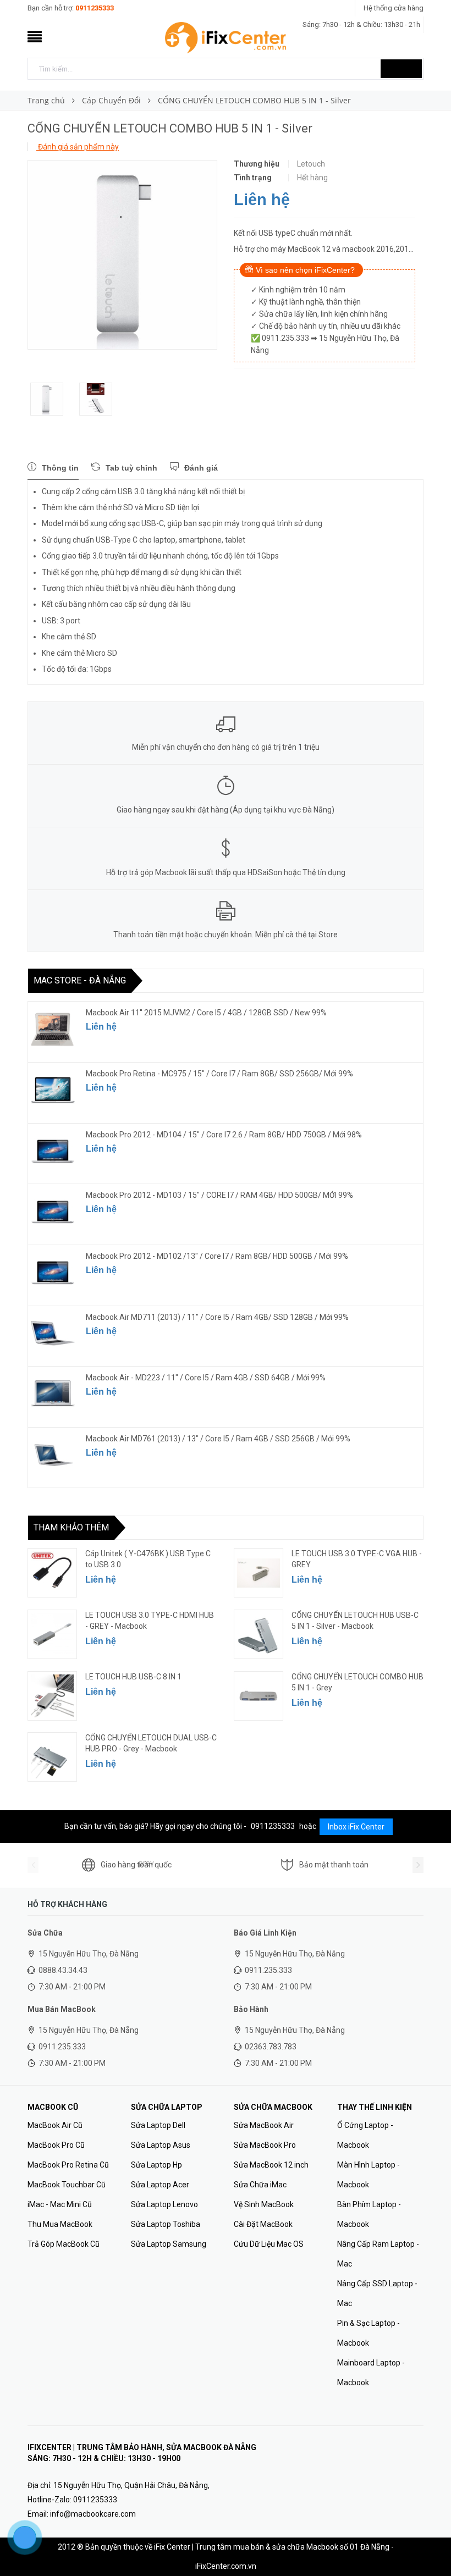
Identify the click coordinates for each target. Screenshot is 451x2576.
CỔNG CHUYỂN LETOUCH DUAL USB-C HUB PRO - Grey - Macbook (151, 1743)
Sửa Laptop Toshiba (166, 2224)
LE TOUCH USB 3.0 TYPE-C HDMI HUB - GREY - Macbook (150, 1621)
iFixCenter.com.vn (226, 2566)
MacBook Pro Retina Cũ (68, 2165)
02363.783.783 (271, 2047)
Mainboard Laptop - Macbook (371, 2373)
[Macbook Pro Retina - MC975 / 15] (53, 1090)
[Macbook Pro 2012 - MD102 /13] (53, 1273)
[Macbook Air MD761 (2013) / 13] (53, 1455)
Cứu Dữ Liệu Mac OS (269, 2244)
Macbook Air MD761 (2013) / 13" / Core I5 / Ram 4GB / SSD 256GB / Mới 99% (218, 1439)
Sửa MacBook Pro (265, 2145)
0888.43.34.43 (63, 1970)
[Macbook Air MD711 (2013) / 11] (53, 1334)
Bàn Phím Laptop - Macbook (369, 2214)
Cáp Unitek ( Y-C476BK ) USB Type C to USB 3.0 (148, 1559)
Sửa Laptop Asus (161, 2145)
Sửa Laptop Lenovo (164, 2204)
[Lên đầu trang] (432, 2543)
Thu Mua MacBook (60, 2224)
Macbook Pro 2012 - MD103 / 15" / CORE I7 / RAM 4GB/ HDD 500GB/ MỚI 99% (219, 1195)
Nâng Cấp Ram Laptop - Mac (378, 2254)
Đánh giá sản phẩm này (78, 147)
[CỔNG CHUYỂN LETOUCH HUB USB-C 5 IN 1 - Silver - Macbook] (258, 1634)
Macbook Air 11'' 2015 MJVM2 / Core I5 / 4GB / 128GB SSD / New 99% (206, 1013)
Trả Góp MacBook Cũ (64, 2244)
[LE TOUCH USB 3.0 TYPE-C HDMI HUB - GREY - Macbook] (52, 1634)
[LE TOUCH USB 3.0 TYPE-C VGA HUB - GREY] (258, 1573)
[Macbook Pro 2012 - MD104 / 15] (53, 1151)
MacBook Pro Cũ (56, 2145)
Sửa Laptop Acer (160, 2185)
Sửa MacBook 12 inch (271, 2165)
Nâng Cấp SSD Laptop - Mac (377, 2293)
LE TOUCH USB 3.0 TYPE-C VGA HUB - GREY (357, 1559)
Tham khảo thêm (71, 1527)
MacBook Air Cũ (55, 2125)
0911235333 (95, 8)
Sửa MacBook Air (264, 2125)
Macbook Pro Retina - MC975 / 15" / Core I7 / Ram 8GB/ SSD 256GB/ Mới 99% (219, 1074)
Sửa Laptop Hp (156, 2165)
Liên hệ (262, 200)
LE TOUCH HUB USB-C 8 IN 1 (133, 1677)
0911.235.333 (268, 1970)
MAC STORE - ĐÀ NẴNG (80, 980)
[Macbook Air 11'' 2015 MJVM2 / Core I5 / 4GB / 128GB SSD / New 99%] (53, 1029)
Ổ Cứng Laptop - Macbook (365, 2135)
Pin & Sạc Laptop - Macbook (369, 2333)
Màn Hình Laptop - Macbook (369, 2175)
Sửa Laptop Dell (158, 2125)
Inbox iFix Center (356, 1827)
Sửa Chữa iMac (260, 2185)
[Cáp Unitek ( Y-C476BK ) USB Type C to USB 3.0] (52, 1573)
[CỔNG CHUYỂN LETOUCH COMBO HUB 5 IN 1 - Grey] (258, 1696)
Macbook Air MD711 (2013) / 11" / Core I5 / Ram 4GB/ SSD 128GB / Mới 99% (217, 1317)
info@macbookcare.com (93, 2514)
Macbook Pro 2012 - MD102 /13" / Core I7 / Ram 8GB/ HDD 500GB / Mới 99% (217, 1256)
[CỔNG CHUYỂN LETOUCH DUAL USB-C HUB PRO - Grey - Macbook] (52, 1757)
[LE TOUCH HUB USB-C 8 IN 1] (52, 1696)
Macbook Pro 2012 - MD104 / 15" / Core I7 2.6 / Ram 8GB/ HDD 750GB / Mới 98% (224, 1135)
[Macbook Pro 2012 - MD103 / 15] (53, 1212)
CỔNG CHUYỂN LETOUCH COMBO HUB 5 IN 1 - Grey (358, 1682)
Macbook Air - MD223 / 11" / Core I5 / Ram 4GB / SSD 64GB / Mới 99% (206, 1378)
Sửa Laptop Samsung (169, 2244)
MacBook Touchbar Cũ (67, 2185)
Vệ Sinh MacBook (264, 2204)
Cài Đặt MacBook (263, 2224)
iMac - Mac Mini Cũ (60, 2204)
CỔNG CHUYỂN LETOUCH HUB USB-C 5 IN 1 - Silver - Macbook (355, 1621)
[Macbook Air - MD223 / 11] (53, 1394)
